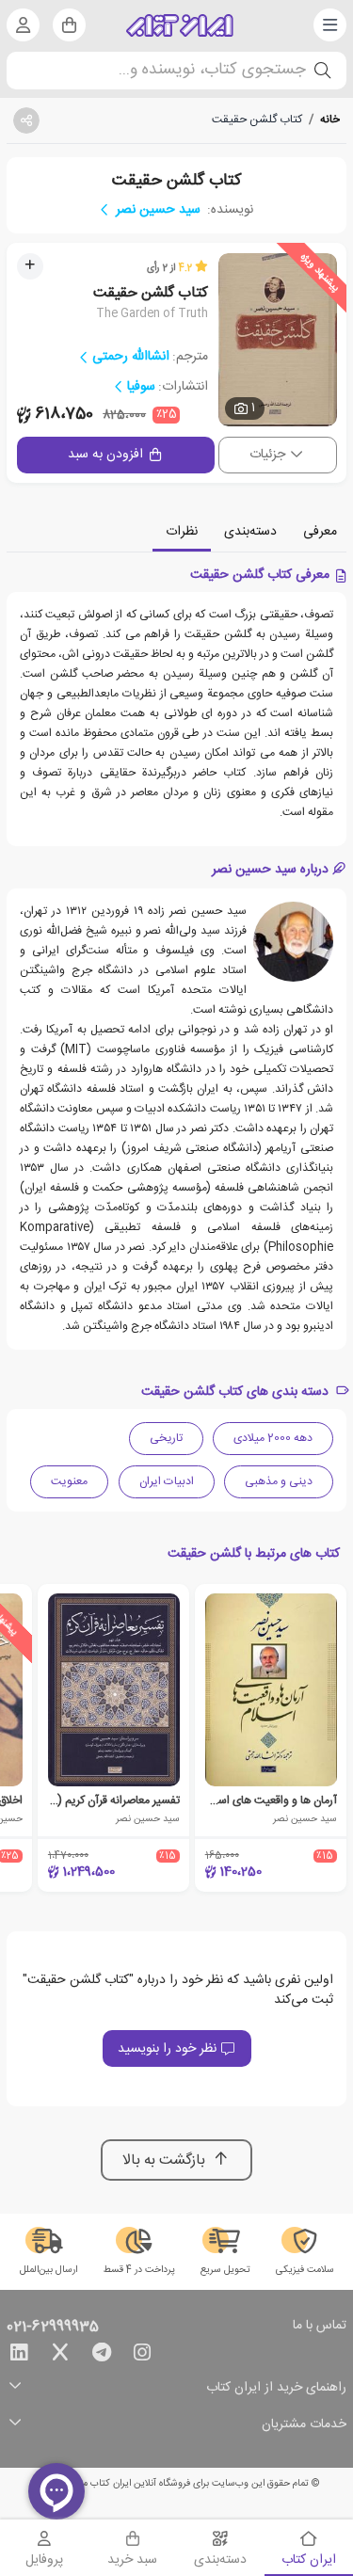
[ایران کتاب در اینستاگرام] (142, 2356)
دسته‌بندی (250, 532)
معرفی (320, 532)
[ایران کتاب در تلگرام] (102, 2356)
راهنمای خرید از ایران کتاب (276, 2388)
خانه (330, 120)
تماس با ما (320, 2327)
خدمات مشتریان (304, 2425)
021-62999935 (53, 2328)
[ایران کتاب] (179, 25)
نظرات (182, 532)
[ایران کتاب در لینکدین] (19, 2356)
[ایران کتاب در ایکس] (60, 2356)
